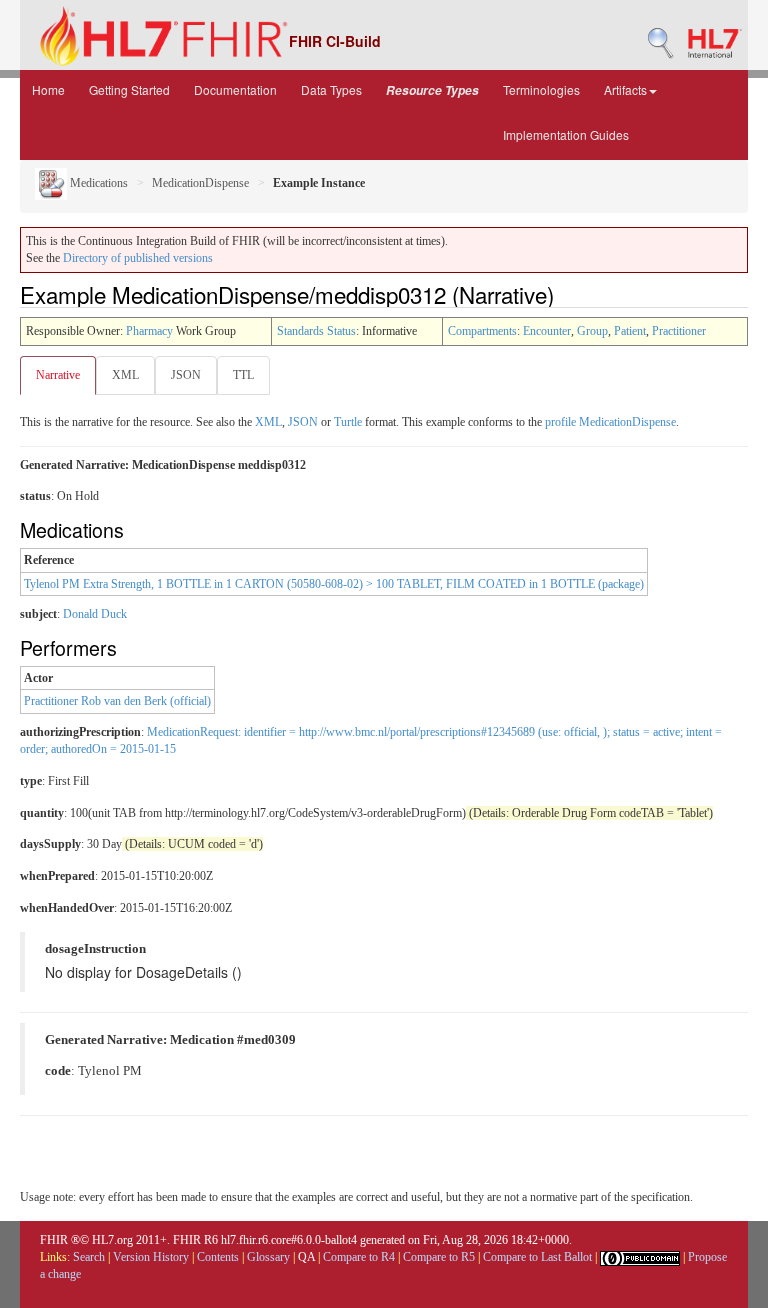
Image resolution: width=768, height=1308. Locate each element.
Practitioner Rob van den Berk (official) (117, 701)
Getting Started (129, 89)
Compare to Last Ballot (537, 1257)
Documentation (235, 89)
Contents (218, 1257)
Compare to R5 (439, 1257)
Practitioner (679, 331)
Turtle (348, 422)
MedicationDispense (200, 183)
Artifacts (625, 89)
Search (89, 1257)
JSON (186, 375)
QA (306, 1257)
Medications (97, 183)
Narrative (58, 375)
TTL (243, 375)
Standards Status (316, 331)
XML (125, 375)
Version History (151, 1257)
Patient (630, 331)
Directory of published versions (138, 258)
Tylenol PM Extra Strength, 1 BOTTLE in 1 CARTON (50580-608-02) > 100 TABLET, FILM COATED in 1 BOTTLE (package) (334, 584)
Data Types (331, 89)
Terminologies (541, 89)
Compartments (482, 331)
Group (592, 331)
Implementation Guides (566, 134)
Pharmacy (149, 331)
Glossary (268, 1257)
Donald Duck (95, 614)
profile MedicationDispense (610, 422)
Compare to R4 (359, 1257)
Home (48, 89)
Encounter (547, 331)
